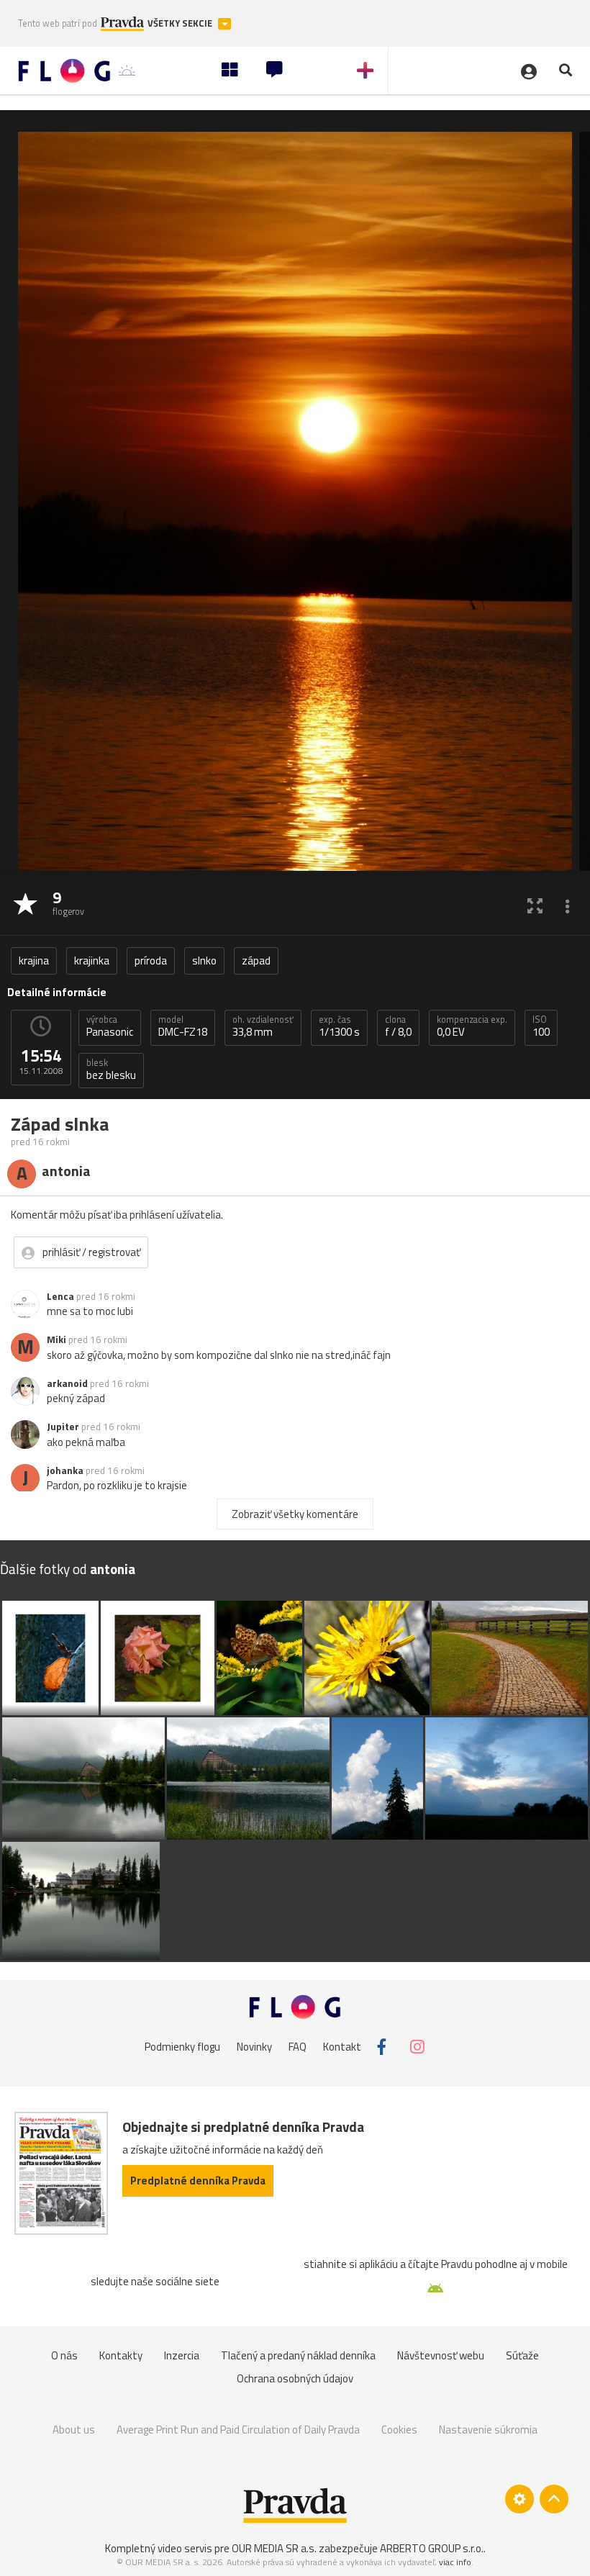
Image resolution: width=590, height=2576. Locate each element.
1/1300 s (339, 1026)
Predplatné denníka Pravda (198, 2180)
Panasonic (110, 1026)
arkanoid (67, 1383)
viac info (455, 2562)
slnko (204, 961)
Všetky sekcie (181, 23)
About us (74, 2430)
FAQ (298, 2047)
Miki (56, 1339)
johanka (65, 1470)
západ (256, 961)
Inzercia (182, 2355)
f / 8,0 (398, 1026)
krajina (34, 961)
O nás (64, 2355)
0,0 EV (472, 1026)
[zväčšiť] (535, 905)
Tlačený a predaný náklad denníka (298, 2355)
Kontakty (121, 2355)
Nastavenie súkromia (488, 2430)
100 (541, 1026)
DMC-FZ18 (183, 1026)
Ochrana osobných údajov (295, 2378)
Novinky (254, 2047)
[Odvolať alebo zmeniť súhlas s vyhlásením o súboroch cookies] (519, 2499)
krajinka (92, 961)
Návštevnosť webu (441, 2355)
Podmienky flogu (182, 2047)
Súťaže (522, 2355)
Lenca (60, 1296)
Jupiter (63, 1427)
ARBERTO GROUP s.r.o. (432, 2548)
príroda (151, 961)
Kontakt (342, 2047)
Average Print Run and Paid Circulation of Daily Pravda (238, 2430)
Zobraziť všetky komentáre (295, 1514)
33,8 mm (263, 1026)
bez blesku (111, 1070)
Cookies (399, 2430)
